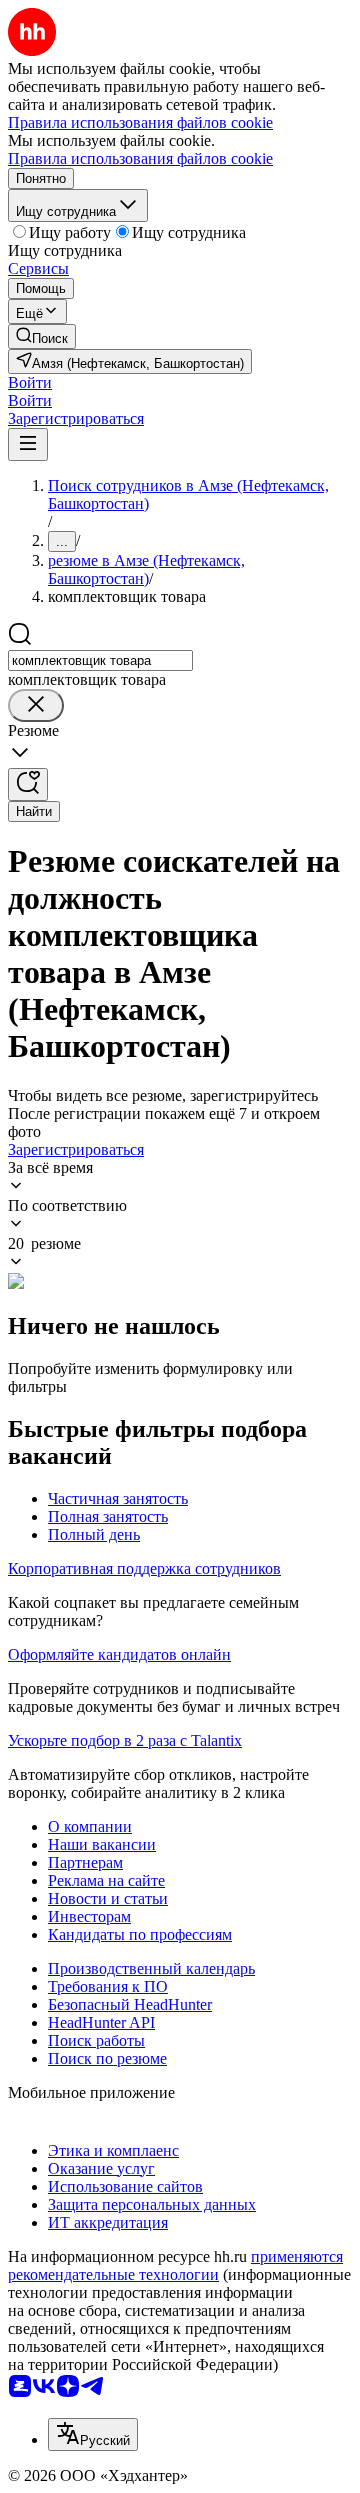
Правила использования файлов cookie (140, 158)
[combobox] (100, 660)
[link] (42, 336)
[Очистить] (36, 705)
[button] (30, 382)
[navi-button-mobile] (28, 444)
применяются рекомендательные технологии (175, 2265)
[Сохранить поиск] (28, 784)
